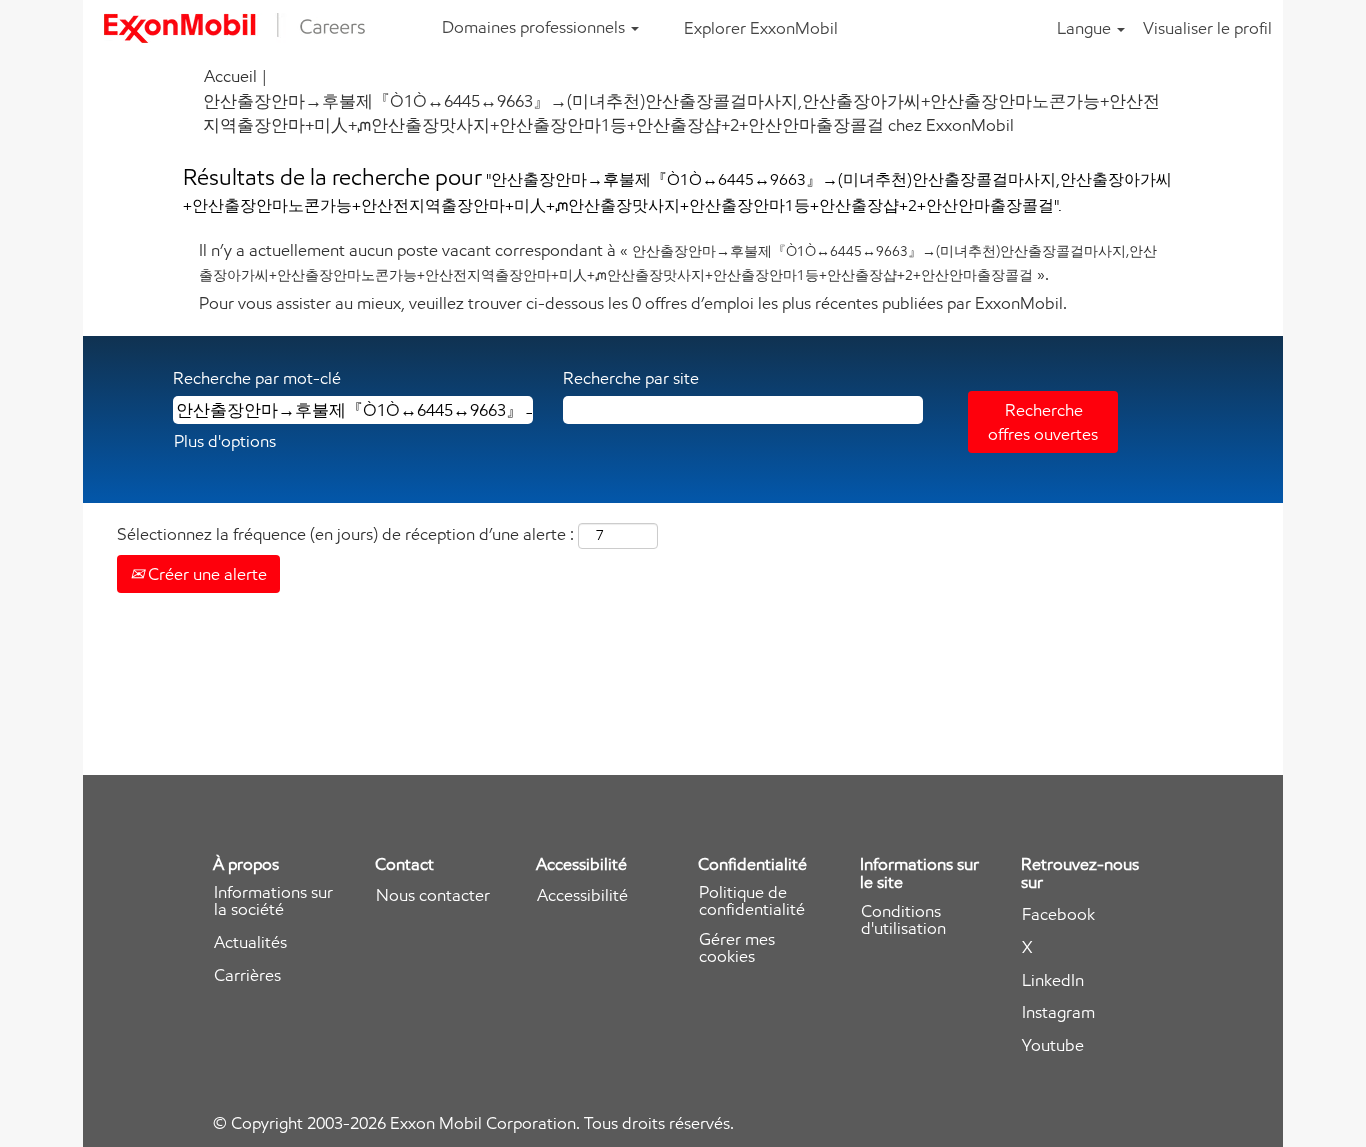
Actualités (250, 942)
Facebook (1058, 914)
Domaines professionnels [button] (535, 27)
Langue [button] (1086, 28)
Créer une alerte (205, 574)
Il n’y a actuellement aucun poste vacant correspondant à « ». (678, 262)
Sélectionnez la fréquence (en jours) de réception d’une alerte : (345, 534)
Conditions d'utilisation (903, 920)
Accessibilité (582, 895)
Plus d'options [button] (225, 441)
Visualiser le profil (1207, 28)
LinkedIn (1053, 980)
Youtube (1053, 1045)
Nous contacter (433, 895)
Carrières (247, 975)
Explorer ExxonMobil (761, 28)
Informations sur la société (273, 901)
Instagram (1058, 1012)
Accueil (230, 76)
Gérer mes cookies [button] (737, 948)
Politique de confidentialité (752, 901)
